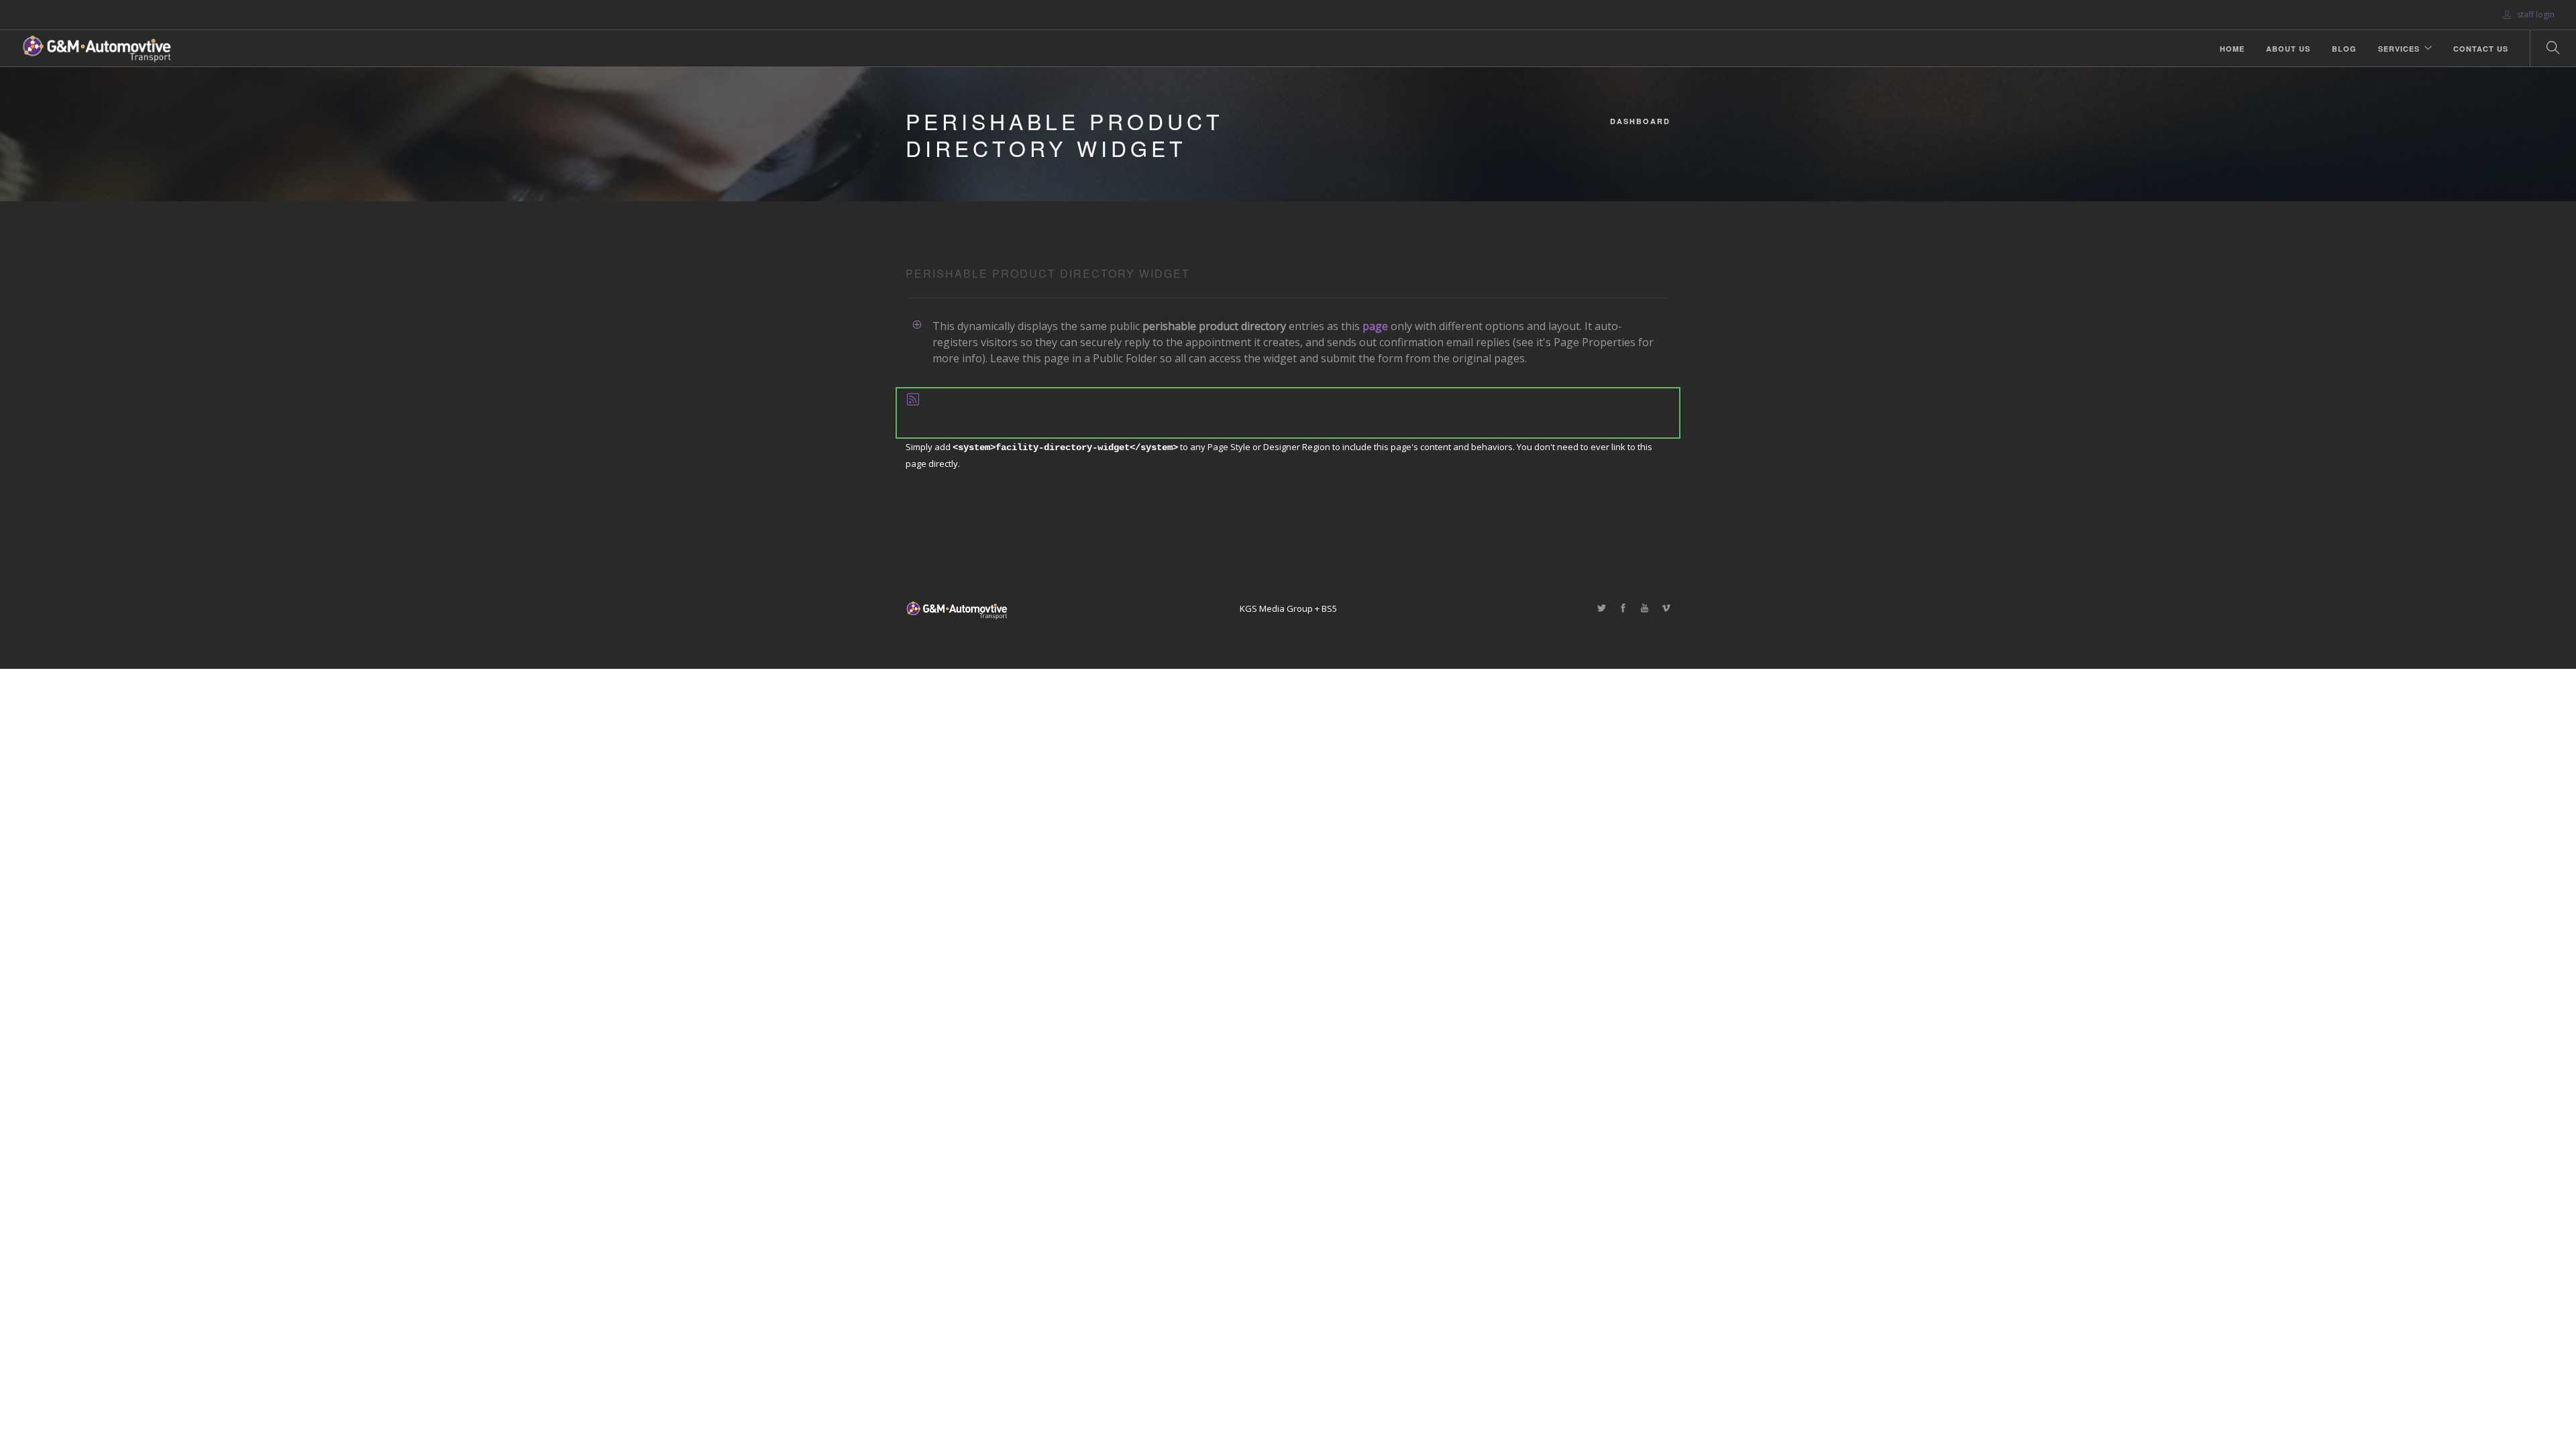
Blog (2344, 49)
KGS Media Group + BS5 (1288, 608)
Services (2399, 49)
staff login (2535, 14)
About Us (2288, 49)
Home (2232, 49)
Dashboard (1640, 121)
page (1375, 326)
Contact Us (2481, 49)
